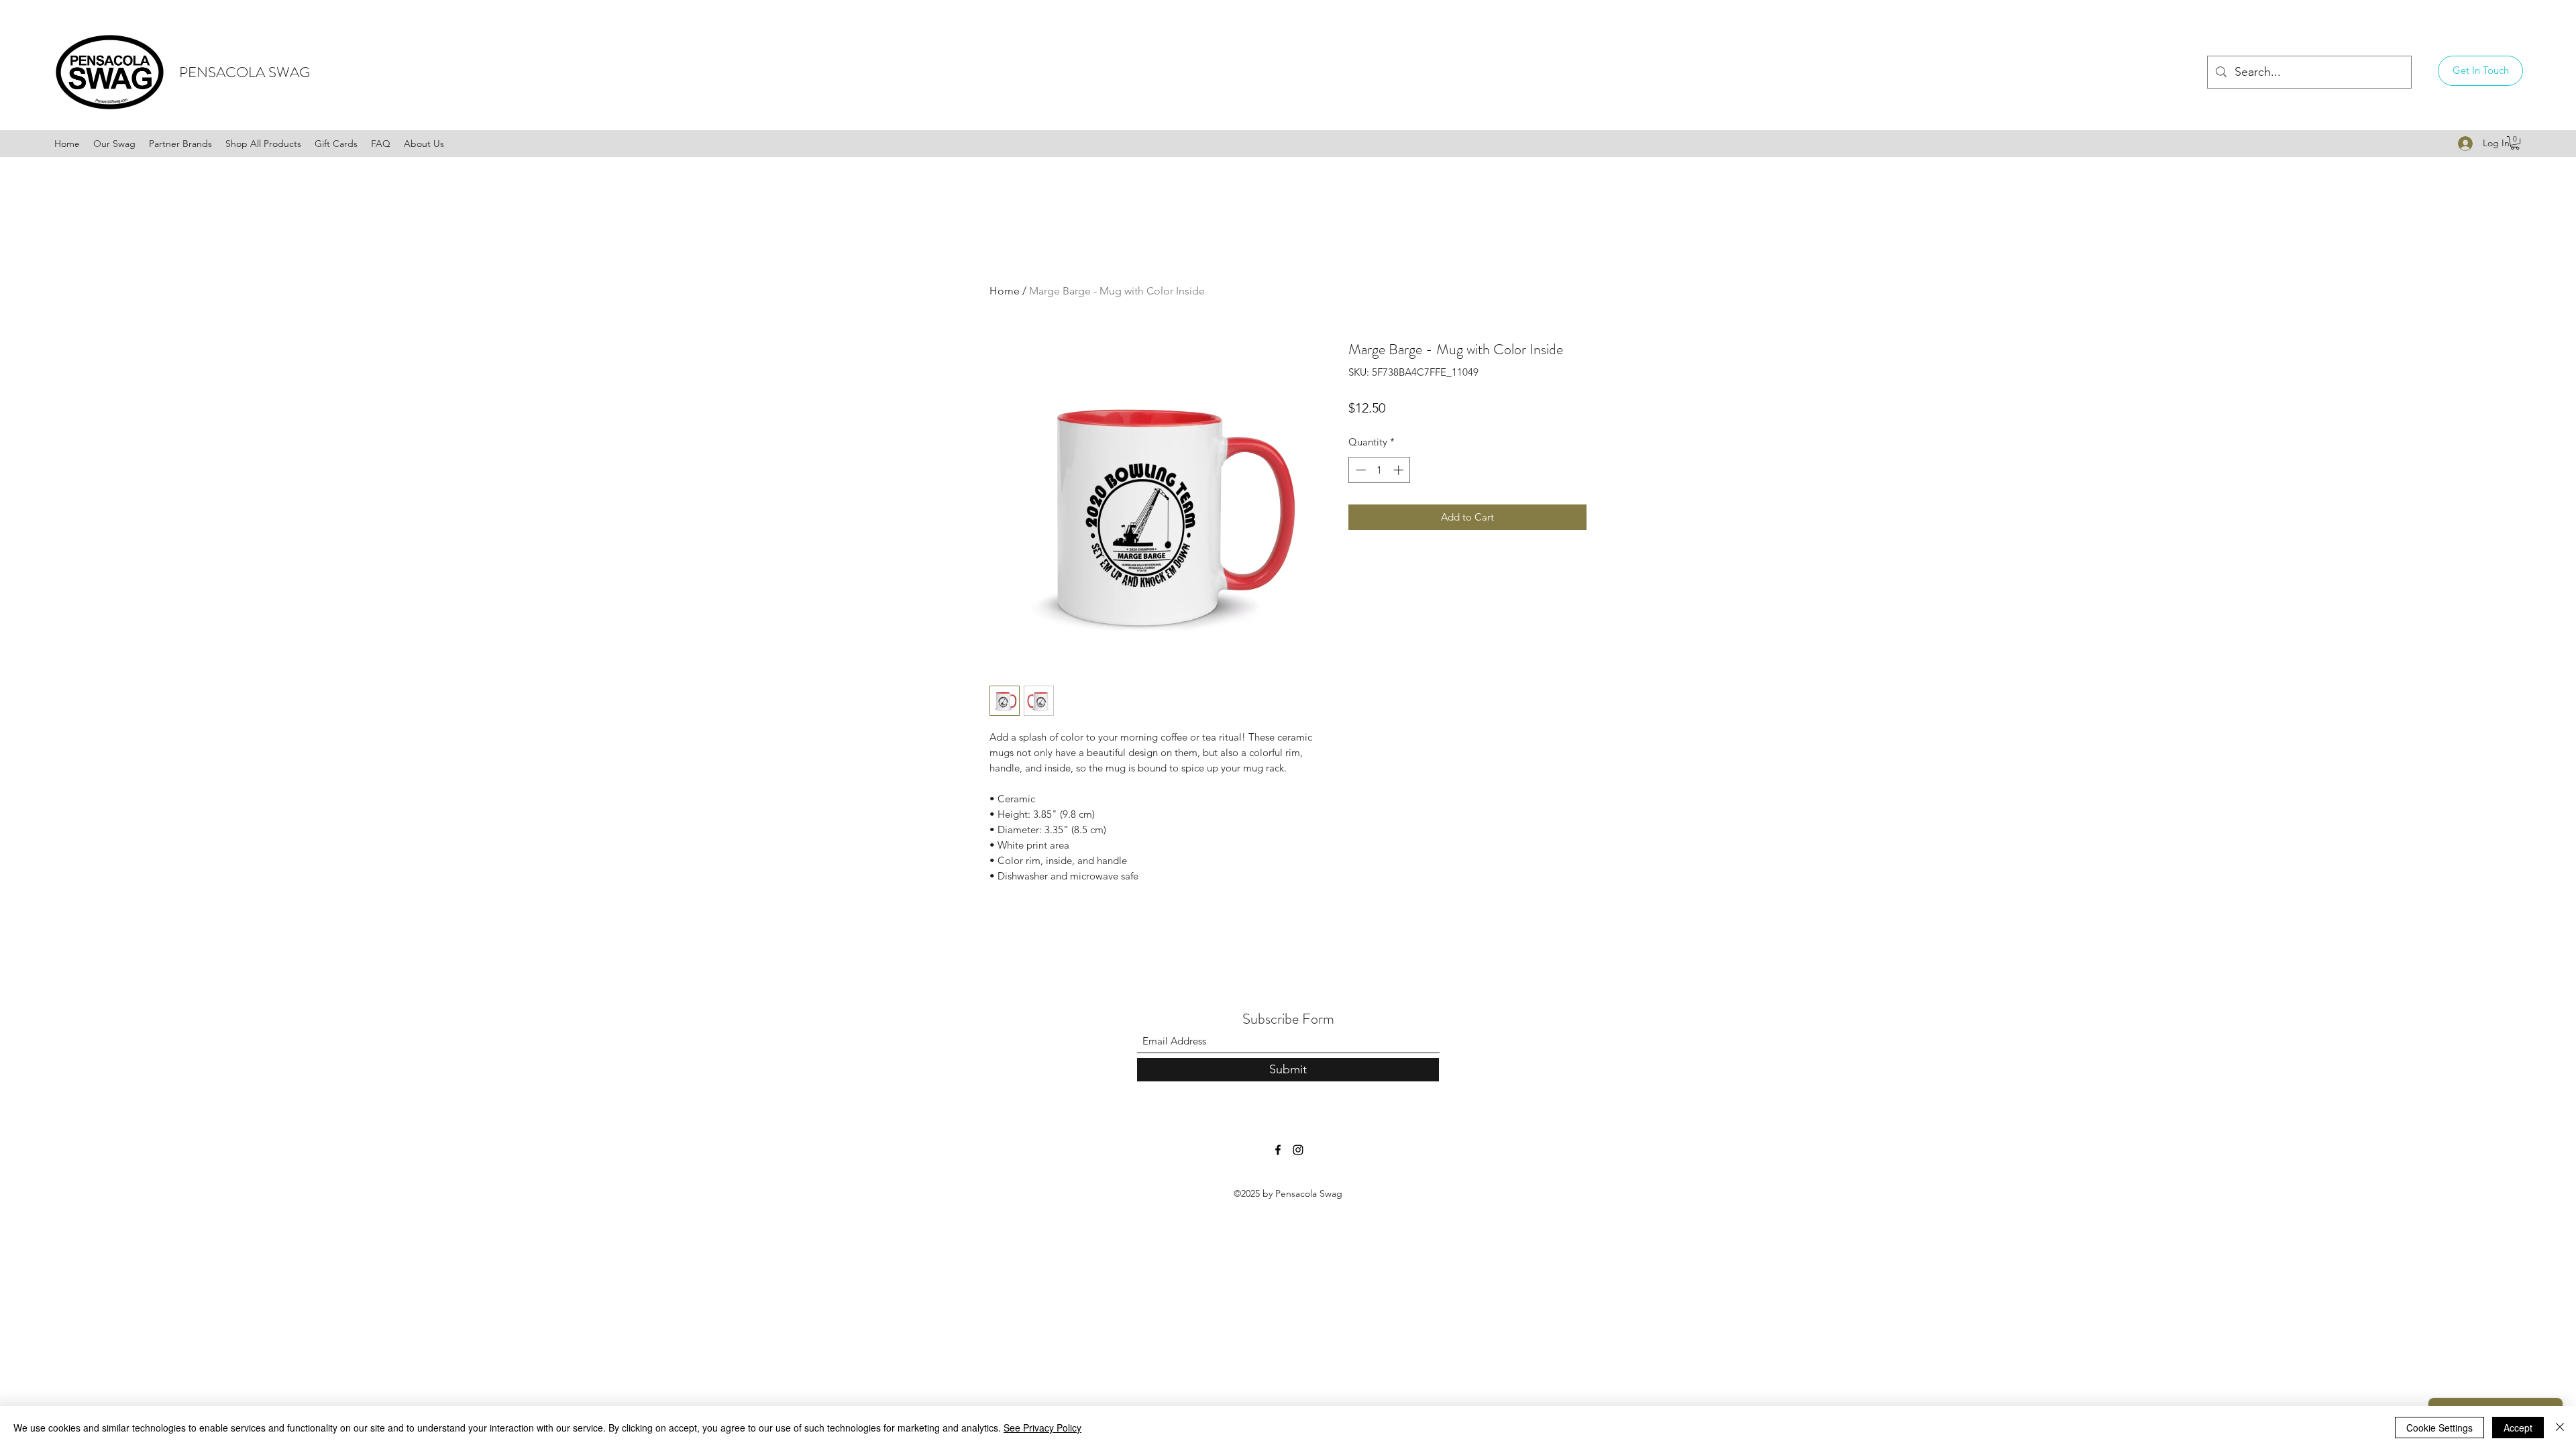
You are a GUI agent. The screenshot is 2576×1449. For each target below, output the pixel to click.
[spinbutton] (1380, 470)
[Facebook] (1278, 1150)
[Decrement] (1359, 470)
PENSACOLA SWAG (245, 72)
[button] (2480, 71)
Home (1005, 291)
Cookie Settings (2439, 1428)
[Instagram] (1298, 1150)
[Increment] (1400, 470)
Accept (2518, 1428)
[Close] (2560, 1428)
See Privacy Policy (1042, 1428)
